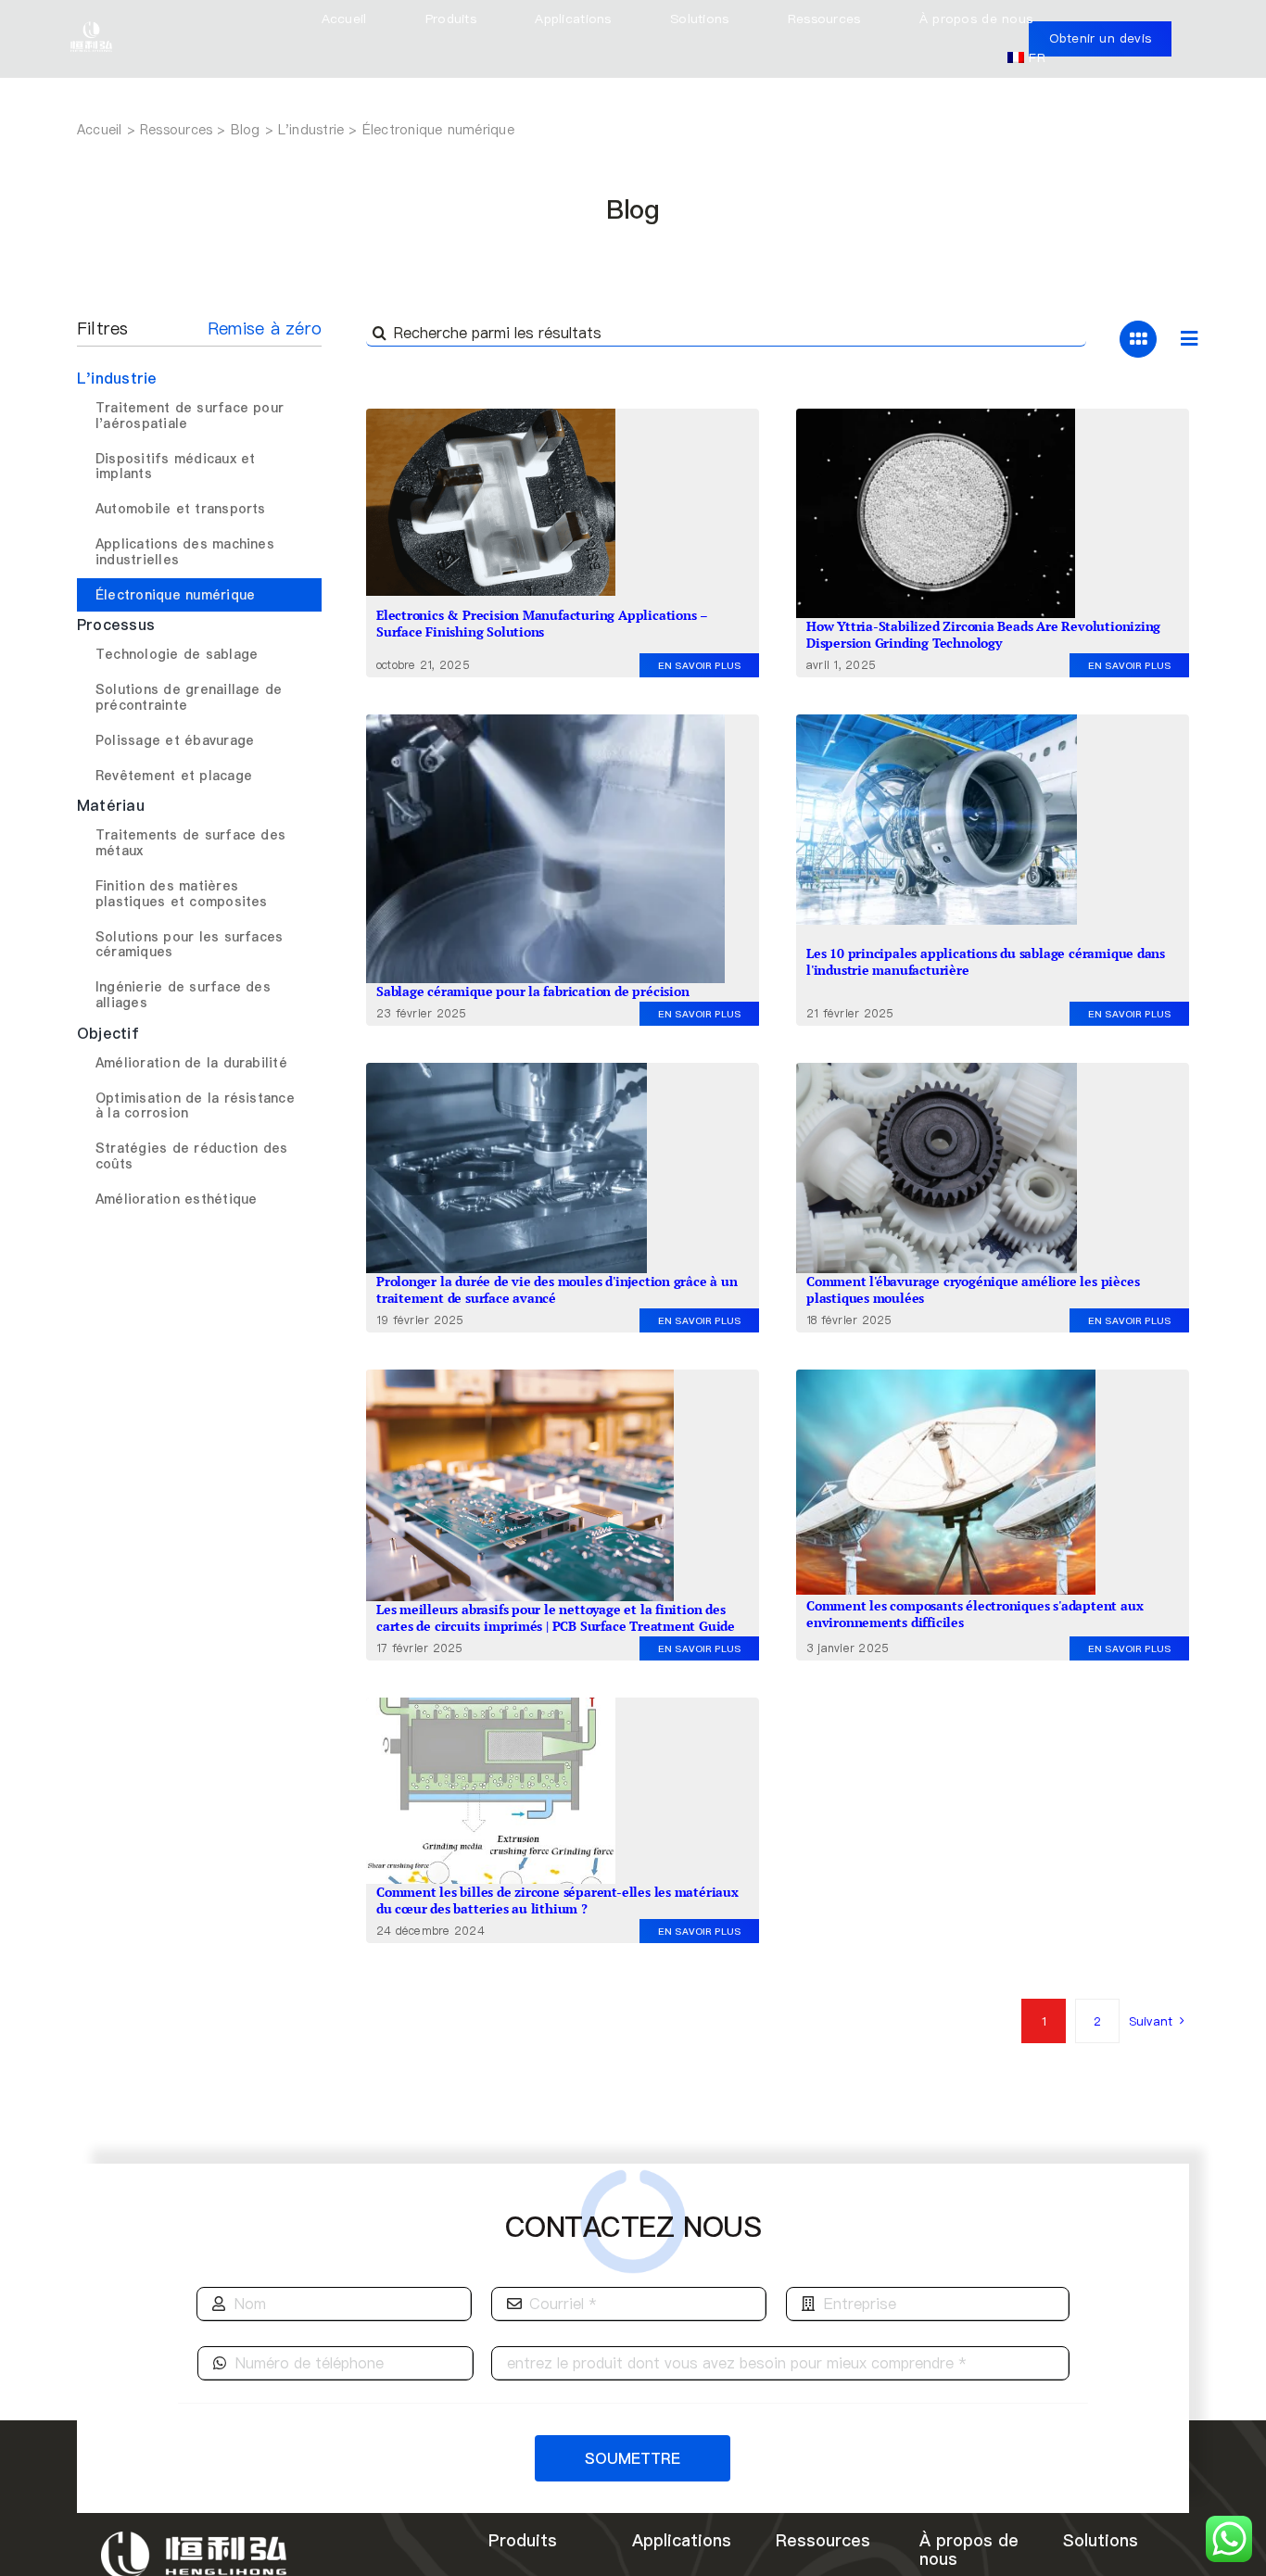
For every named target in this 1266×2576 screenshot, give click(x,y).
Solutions (1101, 2540)
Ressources (823, 2540)
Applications (682, 2540)
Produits (523, 2540)
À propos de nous (969, 2550)
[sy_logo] (91, 22)
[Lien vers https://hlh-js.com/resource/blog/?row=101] (1189, 339)
